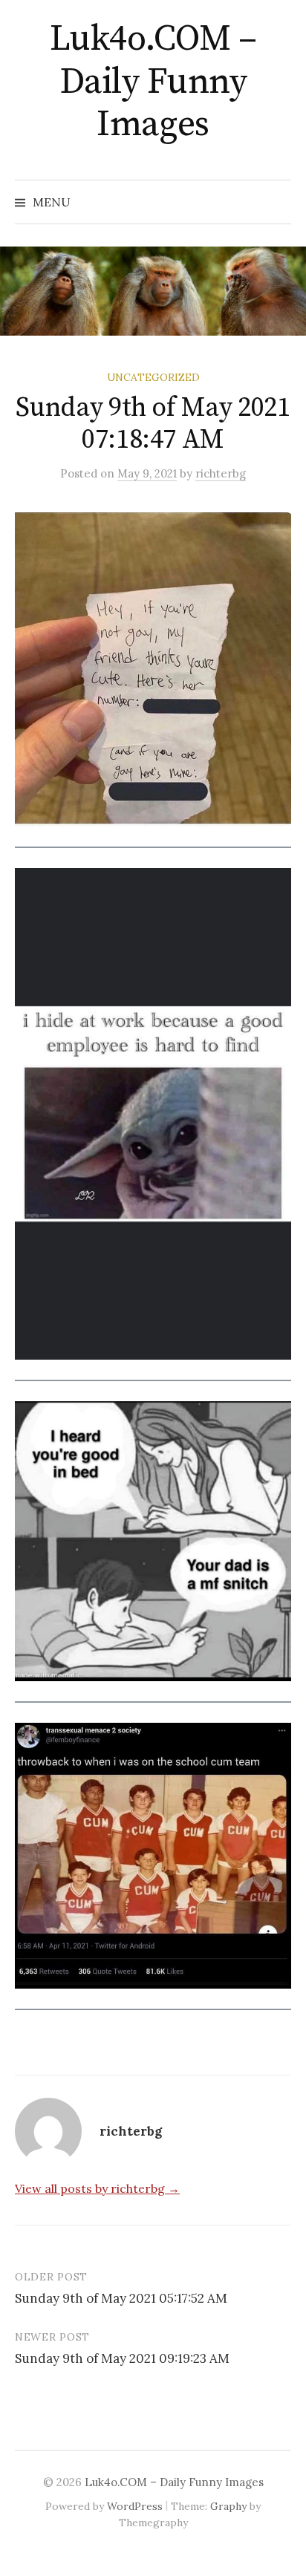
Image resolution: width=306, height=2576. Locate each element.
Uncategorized (153, 377)
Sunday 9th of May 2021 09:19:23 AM (122, 2358)
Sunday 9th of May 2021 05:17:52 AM (121, 2298)
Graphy (228, 2506)
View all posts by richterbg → (97, 2188)
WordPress (135, 2506)
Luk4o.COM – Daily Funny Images (153, 82)
